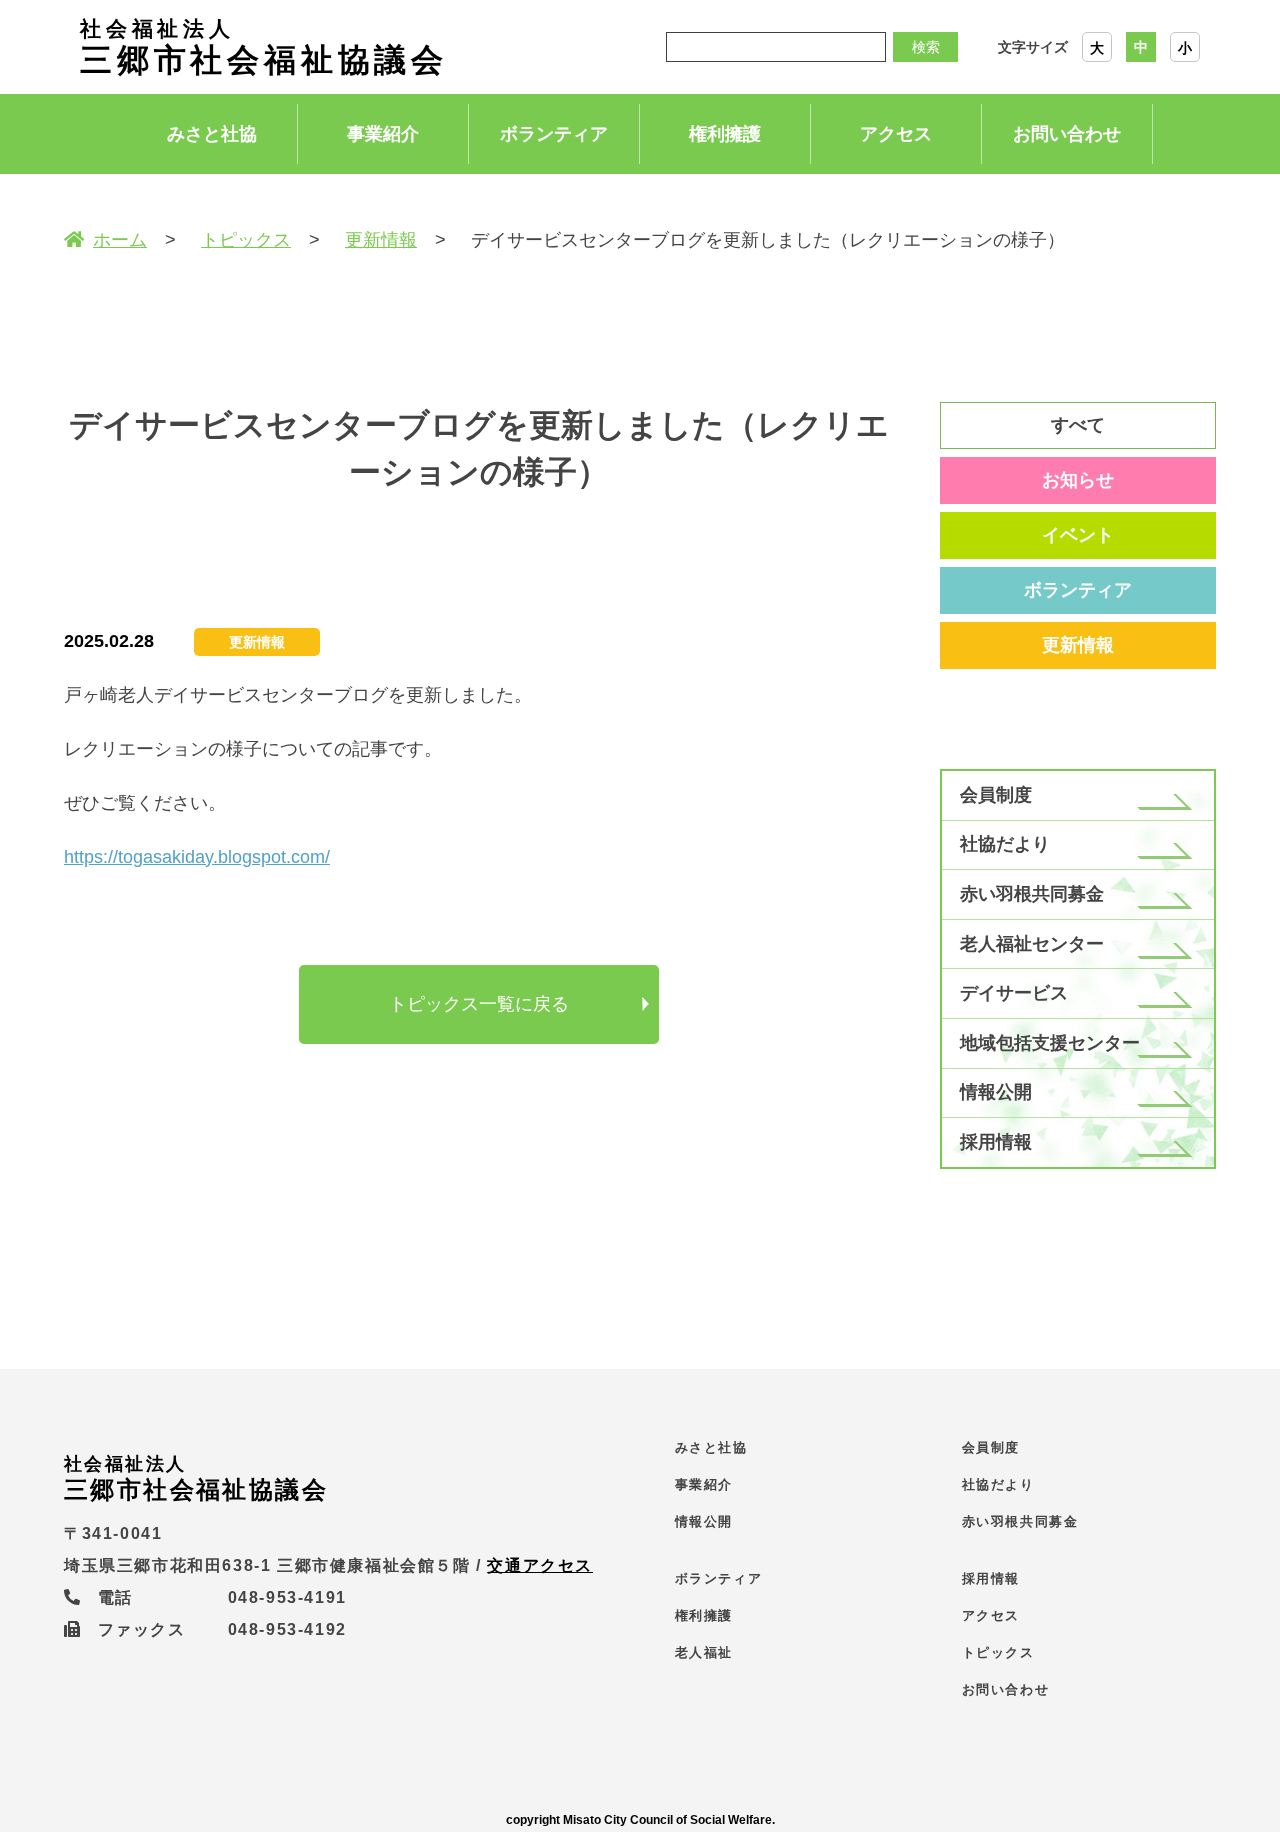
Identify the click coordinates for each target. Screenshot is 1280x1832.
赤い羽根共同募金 (1032, 894)
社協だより (1005, 844)
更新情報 (381, 240)
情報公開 (996, 1092)
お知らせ (1078, 480)
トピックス (246, 240)
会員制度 (996, 795)
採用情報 (996, 1142)
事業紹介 (383, 134)
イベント (1078, 535)
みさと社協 (212, 134)
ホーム (120, 240)
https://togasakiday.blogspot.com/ (197, 857)
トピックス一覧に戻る (479, 1004)
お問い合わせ (1067, 134)
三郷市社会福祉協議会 (264, 47)
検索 (926, 47)
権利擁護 (725, 134)
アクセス (896, 134)
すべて (1078, 425)
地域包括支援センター (1050, 1043)
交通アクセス (540, 1565)
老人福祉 (704, 1652)
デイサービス (1014, 993)
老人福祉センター (1032, 944)
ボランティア (554, 134)
